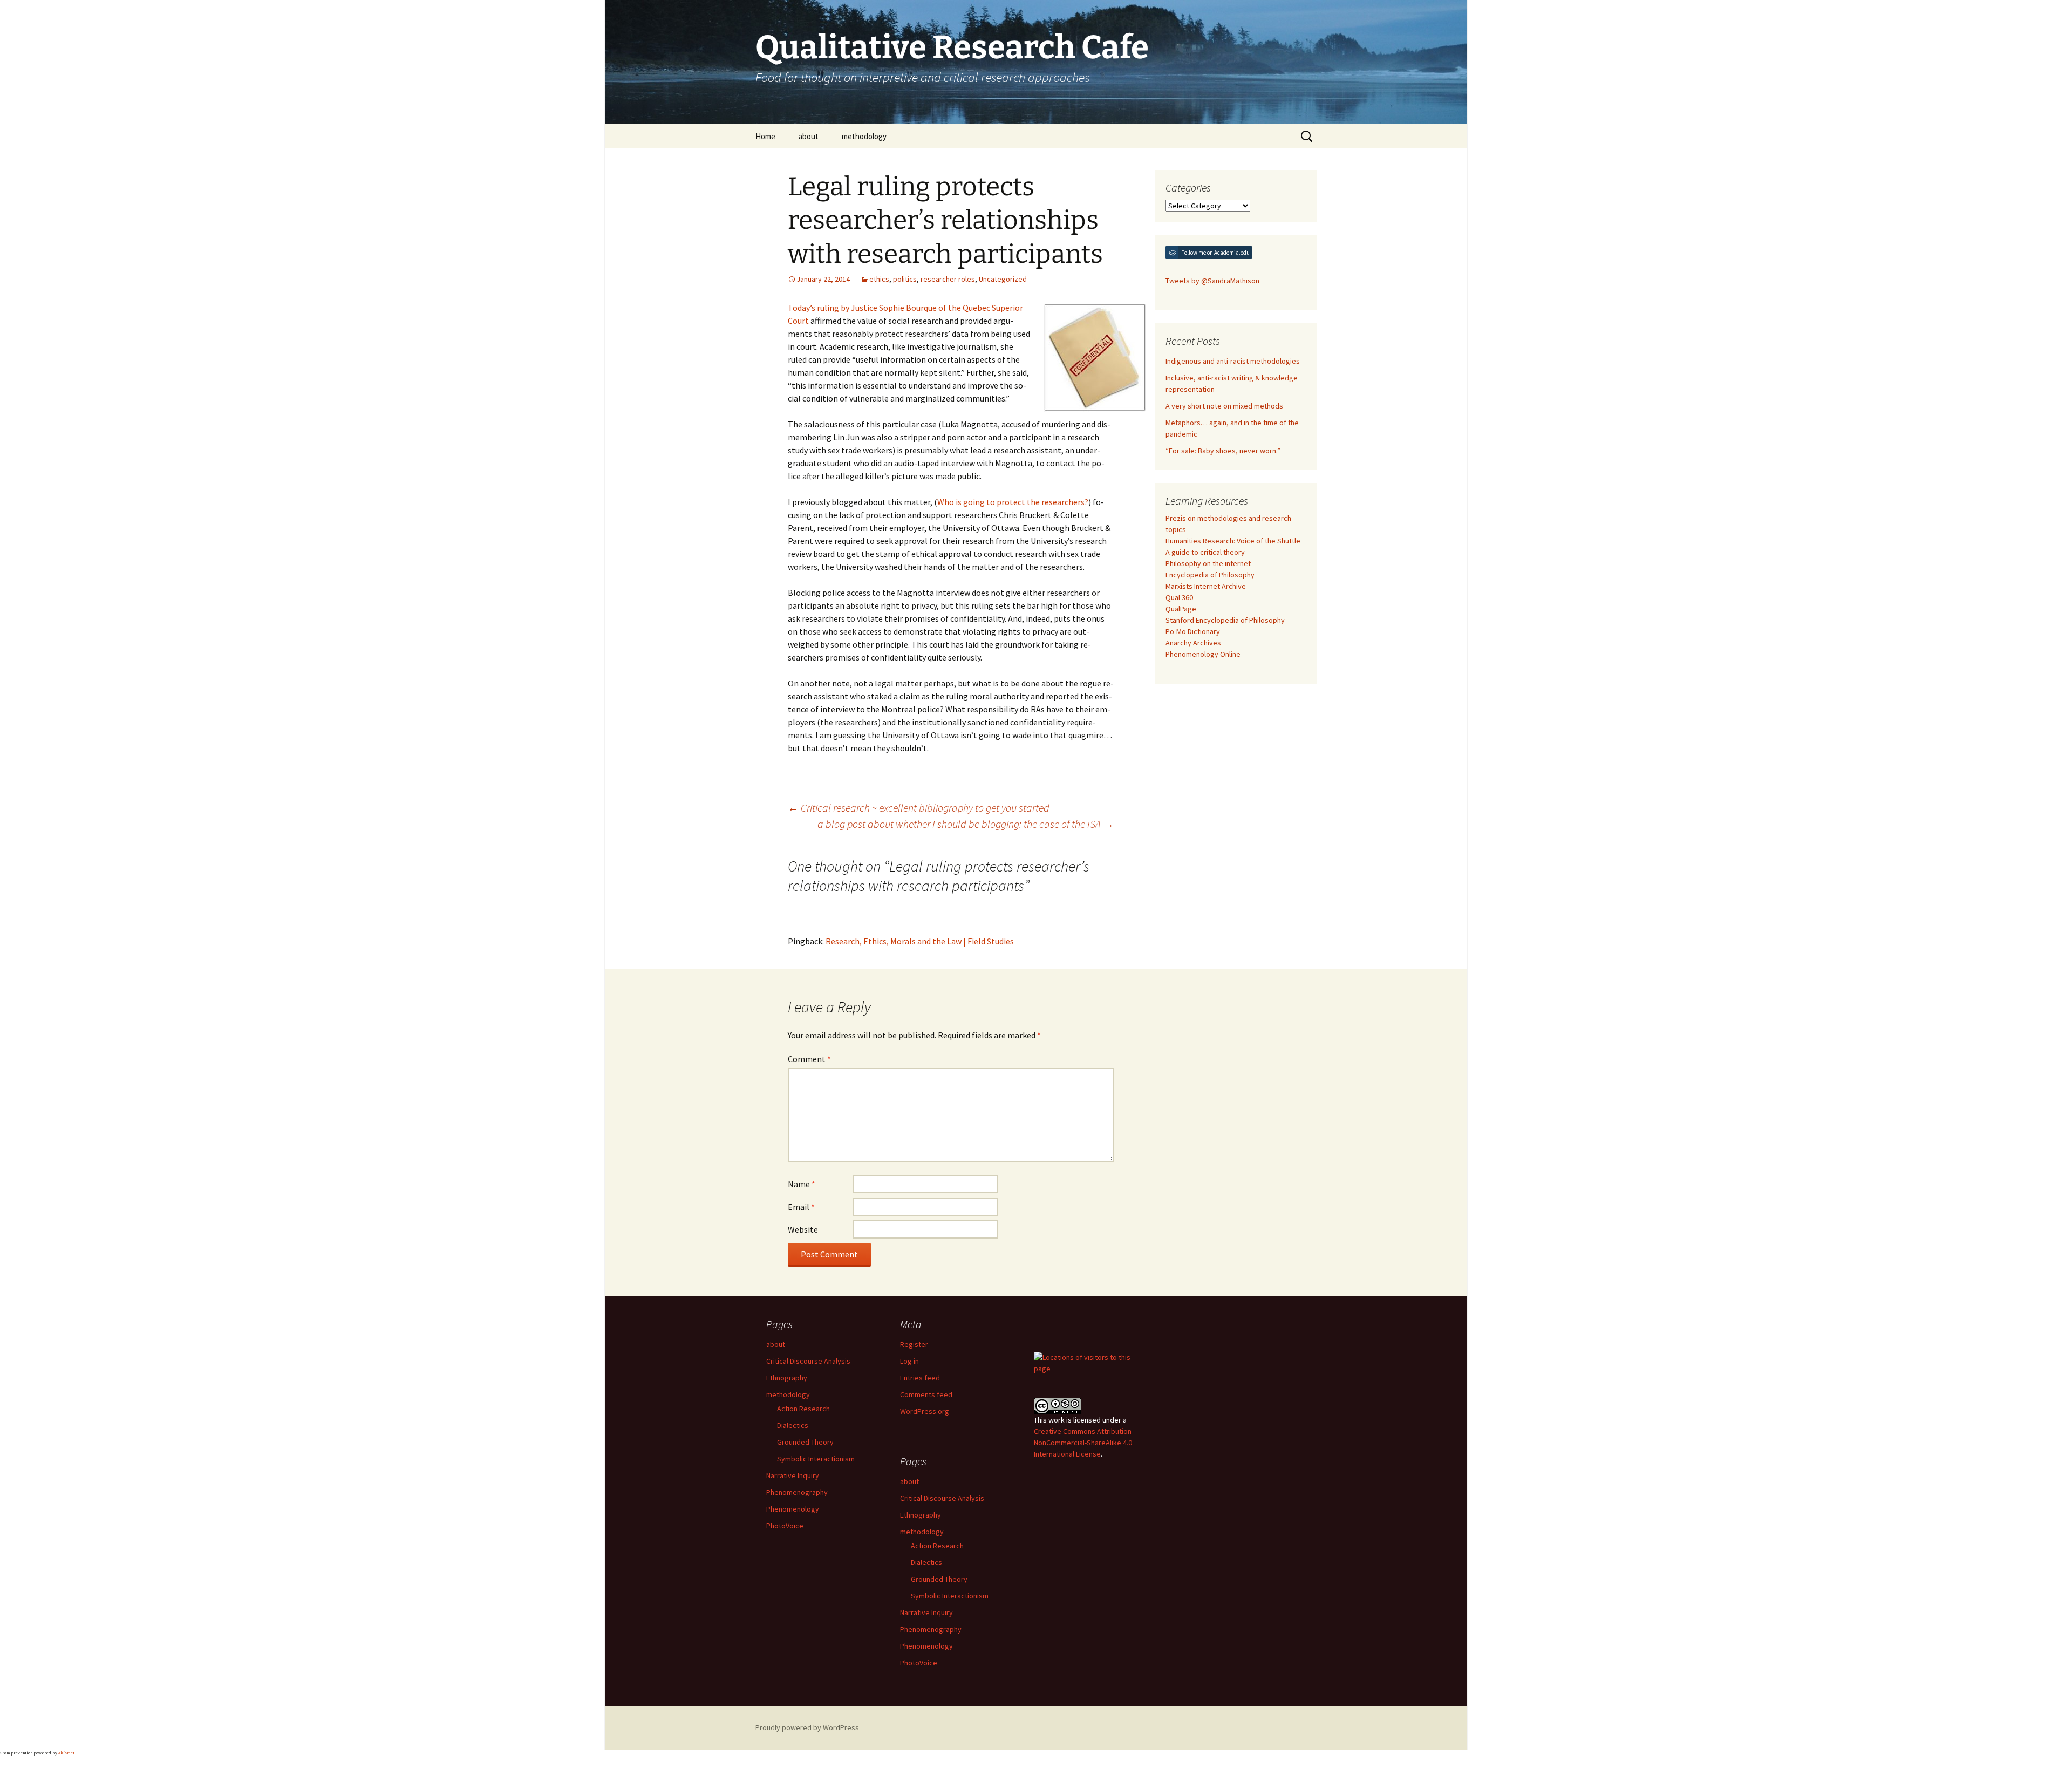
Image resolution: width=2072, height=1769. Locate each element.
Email (801, 1207)
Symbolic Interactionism (816, 1459)
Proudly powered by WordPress (807, 1727)
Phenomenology (793, 1509)
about (809, 136)
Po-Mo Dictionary (1193, 631)
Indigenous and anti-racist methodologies (1233, 361)
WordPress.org (925, 1411)
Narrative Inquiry (793, 1475)
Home (765, 136)
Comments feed (926, 1394)
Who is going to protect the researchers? (1013, 502)
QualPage (1181, 609)
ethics (879, 279)
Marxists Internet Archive (1206, 586)
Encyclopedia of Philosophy (1210, 575)
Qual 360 (1179, 597)
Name (802, 1184)
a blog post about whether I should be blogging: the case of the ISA (966, 824)
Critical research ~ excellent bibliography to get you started (919, 808)
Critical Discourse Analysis (808, 1361)
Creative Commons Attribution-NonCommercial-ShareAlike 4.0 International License (1084, 1443)
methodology (864, 136)
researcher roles (948, 279)
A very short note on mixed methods (1224, 406)
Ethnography (787, 1378)
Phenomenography (797, 1492)
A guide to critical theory (1205, 552)
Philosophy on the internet (1208, 563)
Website (803, 1229)
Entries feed (920, 1378)
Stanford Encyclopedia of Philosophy (1225, 620)
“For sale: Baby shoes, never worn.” (1223, 451)
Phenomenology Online (1203, 654)
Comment (809, 1059)
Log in (909, 1361)
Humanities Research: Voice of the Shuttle (1233, 541)
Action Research (803, 1409)
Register (914, 1344)
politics (905, 279)
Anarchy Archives (1193, 643)
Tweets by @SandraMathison (1212, 281)
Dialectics (793, 1425)
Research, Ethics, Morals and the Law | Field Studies (920, 941)
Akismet (66, 1753)
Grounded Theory (805, 1442)
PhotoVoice (785, 1526)
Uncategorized (1003, 279)
